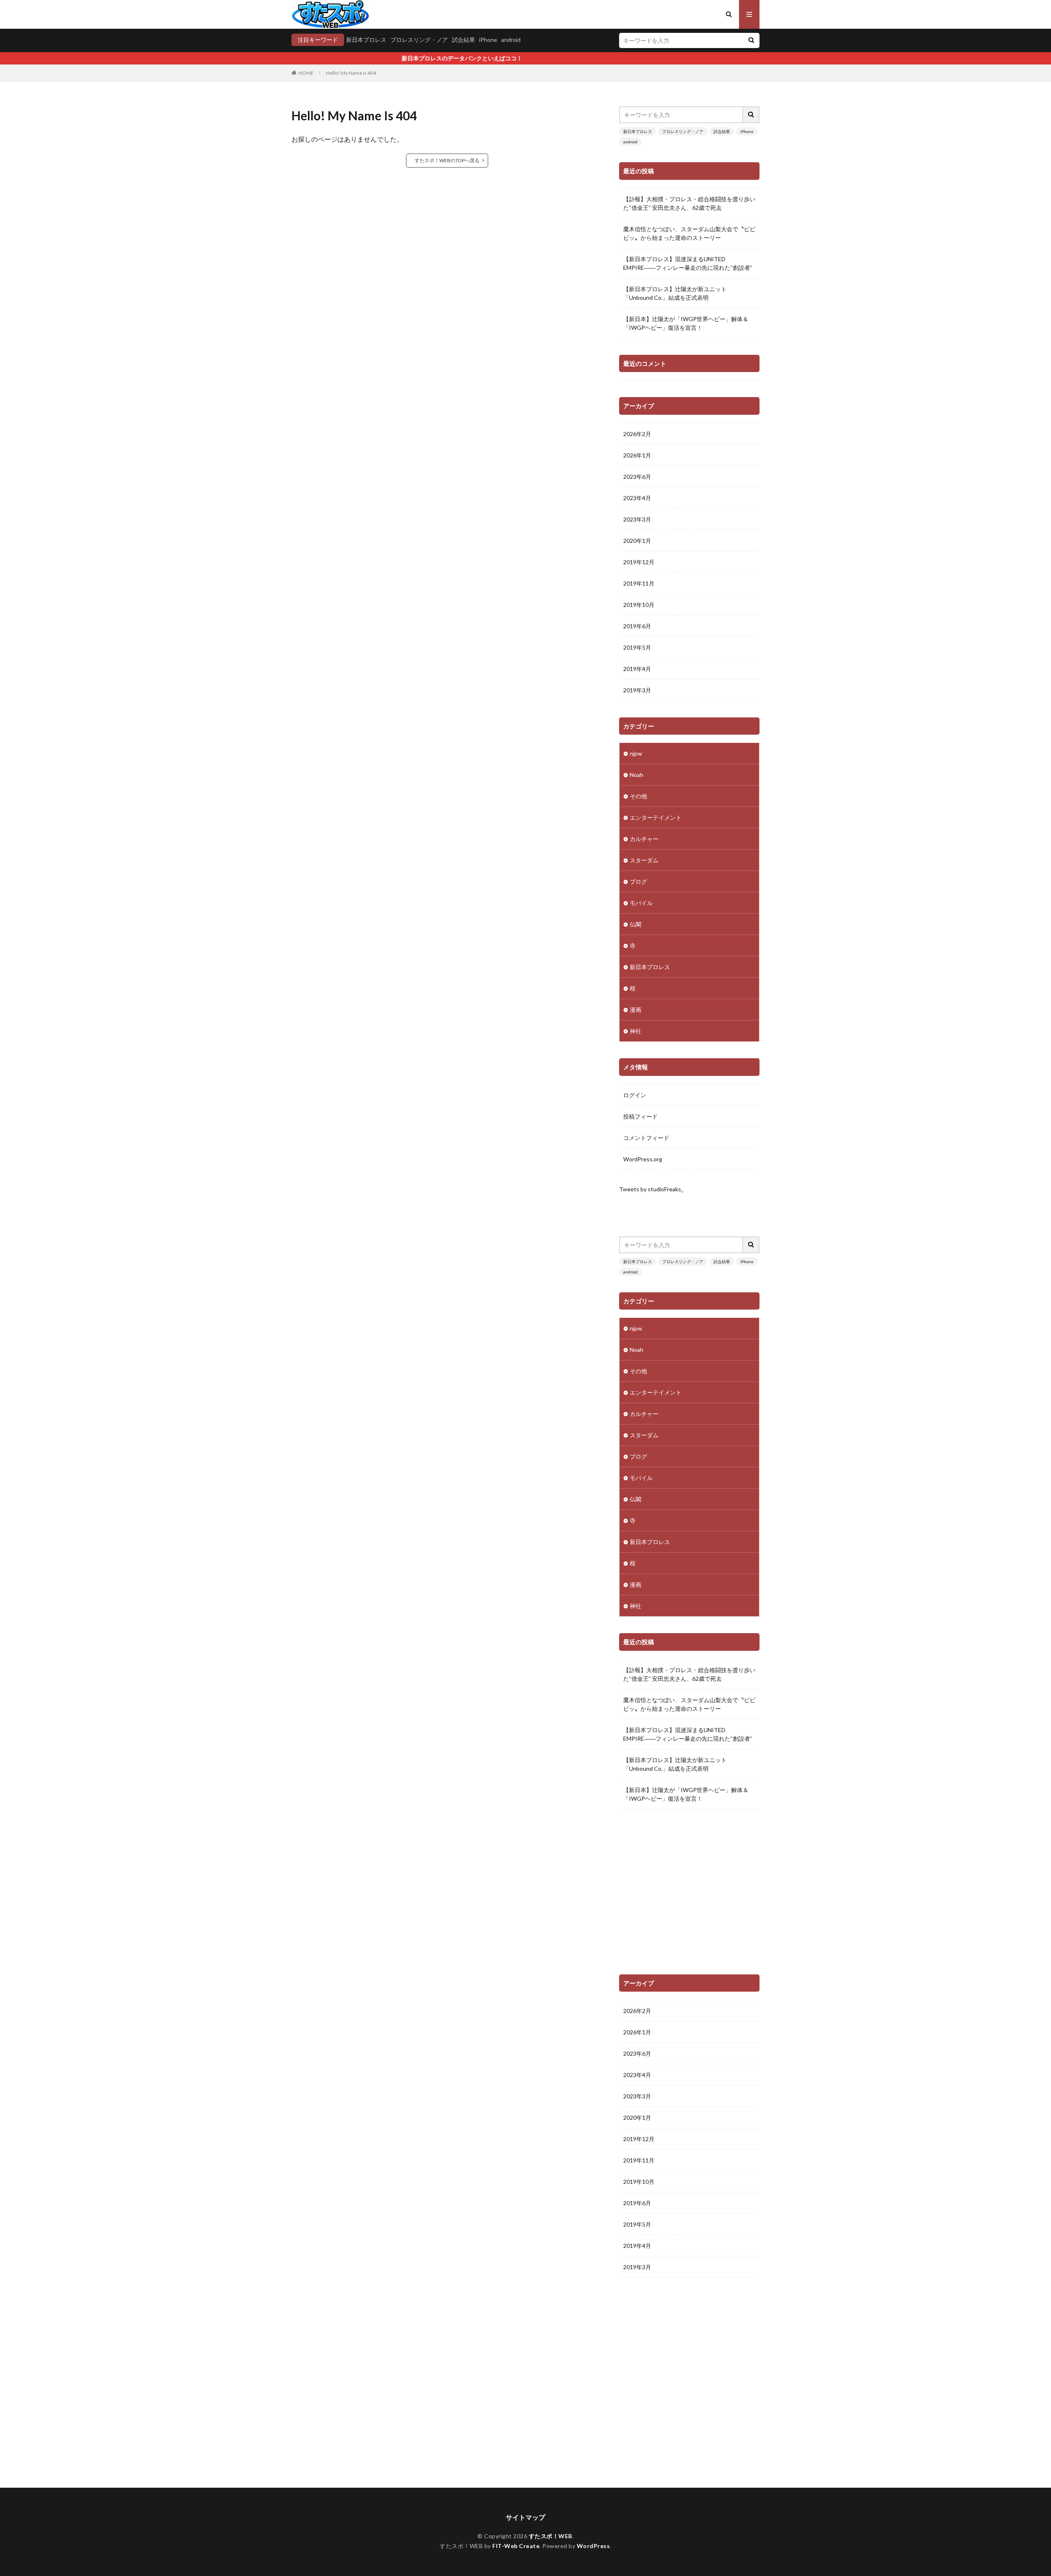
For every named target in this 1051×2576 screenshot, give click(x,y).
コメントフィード (646, 1138)
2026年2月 (637, 434)
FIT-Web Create (516, 2546)
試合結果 (464, 40)
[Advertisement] (689, 1895)
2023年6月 (637, 477)
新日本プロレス (366, 40)
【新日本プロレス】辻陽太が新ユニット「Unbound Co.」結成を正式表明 (675, 293)
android (511, 40)
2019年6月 (637, 626)
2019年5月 (637, 647)
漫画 (636, 1010)
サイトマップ (525, 2517)
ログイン (635, 1095)
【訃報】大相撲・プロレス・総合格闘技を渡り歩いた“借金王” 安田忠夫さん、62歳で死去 (689, 203)
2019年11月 (639, 583)
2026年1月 (637, 455)
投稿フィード (640, 1116)
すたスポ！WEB (551, 2536)
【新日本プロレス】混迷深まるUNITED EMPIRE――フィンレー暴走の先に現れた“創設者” (688, 263)
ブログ (638, 881)
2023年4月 (637, 498)
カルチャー (644, 839)
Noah (637, 775)
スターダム (644, 860)
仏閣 (636, 924)
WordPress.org (643, 1159)
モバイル (641, 903)
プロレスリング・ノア (419, 40)
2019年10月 (639, 605)
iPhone (488, 40)
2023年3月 (637, 519)
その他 (638, 796)
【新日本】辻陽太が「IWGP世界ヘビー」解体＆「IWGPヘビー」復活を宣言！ (686, 323)
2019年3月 (637, 690)
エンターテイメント (656, 817)
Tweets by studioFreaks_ (651, 1189)
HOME (306, 73)
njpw (636, 753)
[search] (751, 40)
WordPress (593, 2546)
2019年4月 (637, 669)
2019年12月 (639, 562)
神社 (636, 1031)
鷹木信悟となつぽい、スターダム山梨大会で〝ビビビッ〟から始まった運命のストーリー (689, 233)
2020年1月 (637, 541)
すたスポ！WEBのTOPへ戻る (447, 160)
